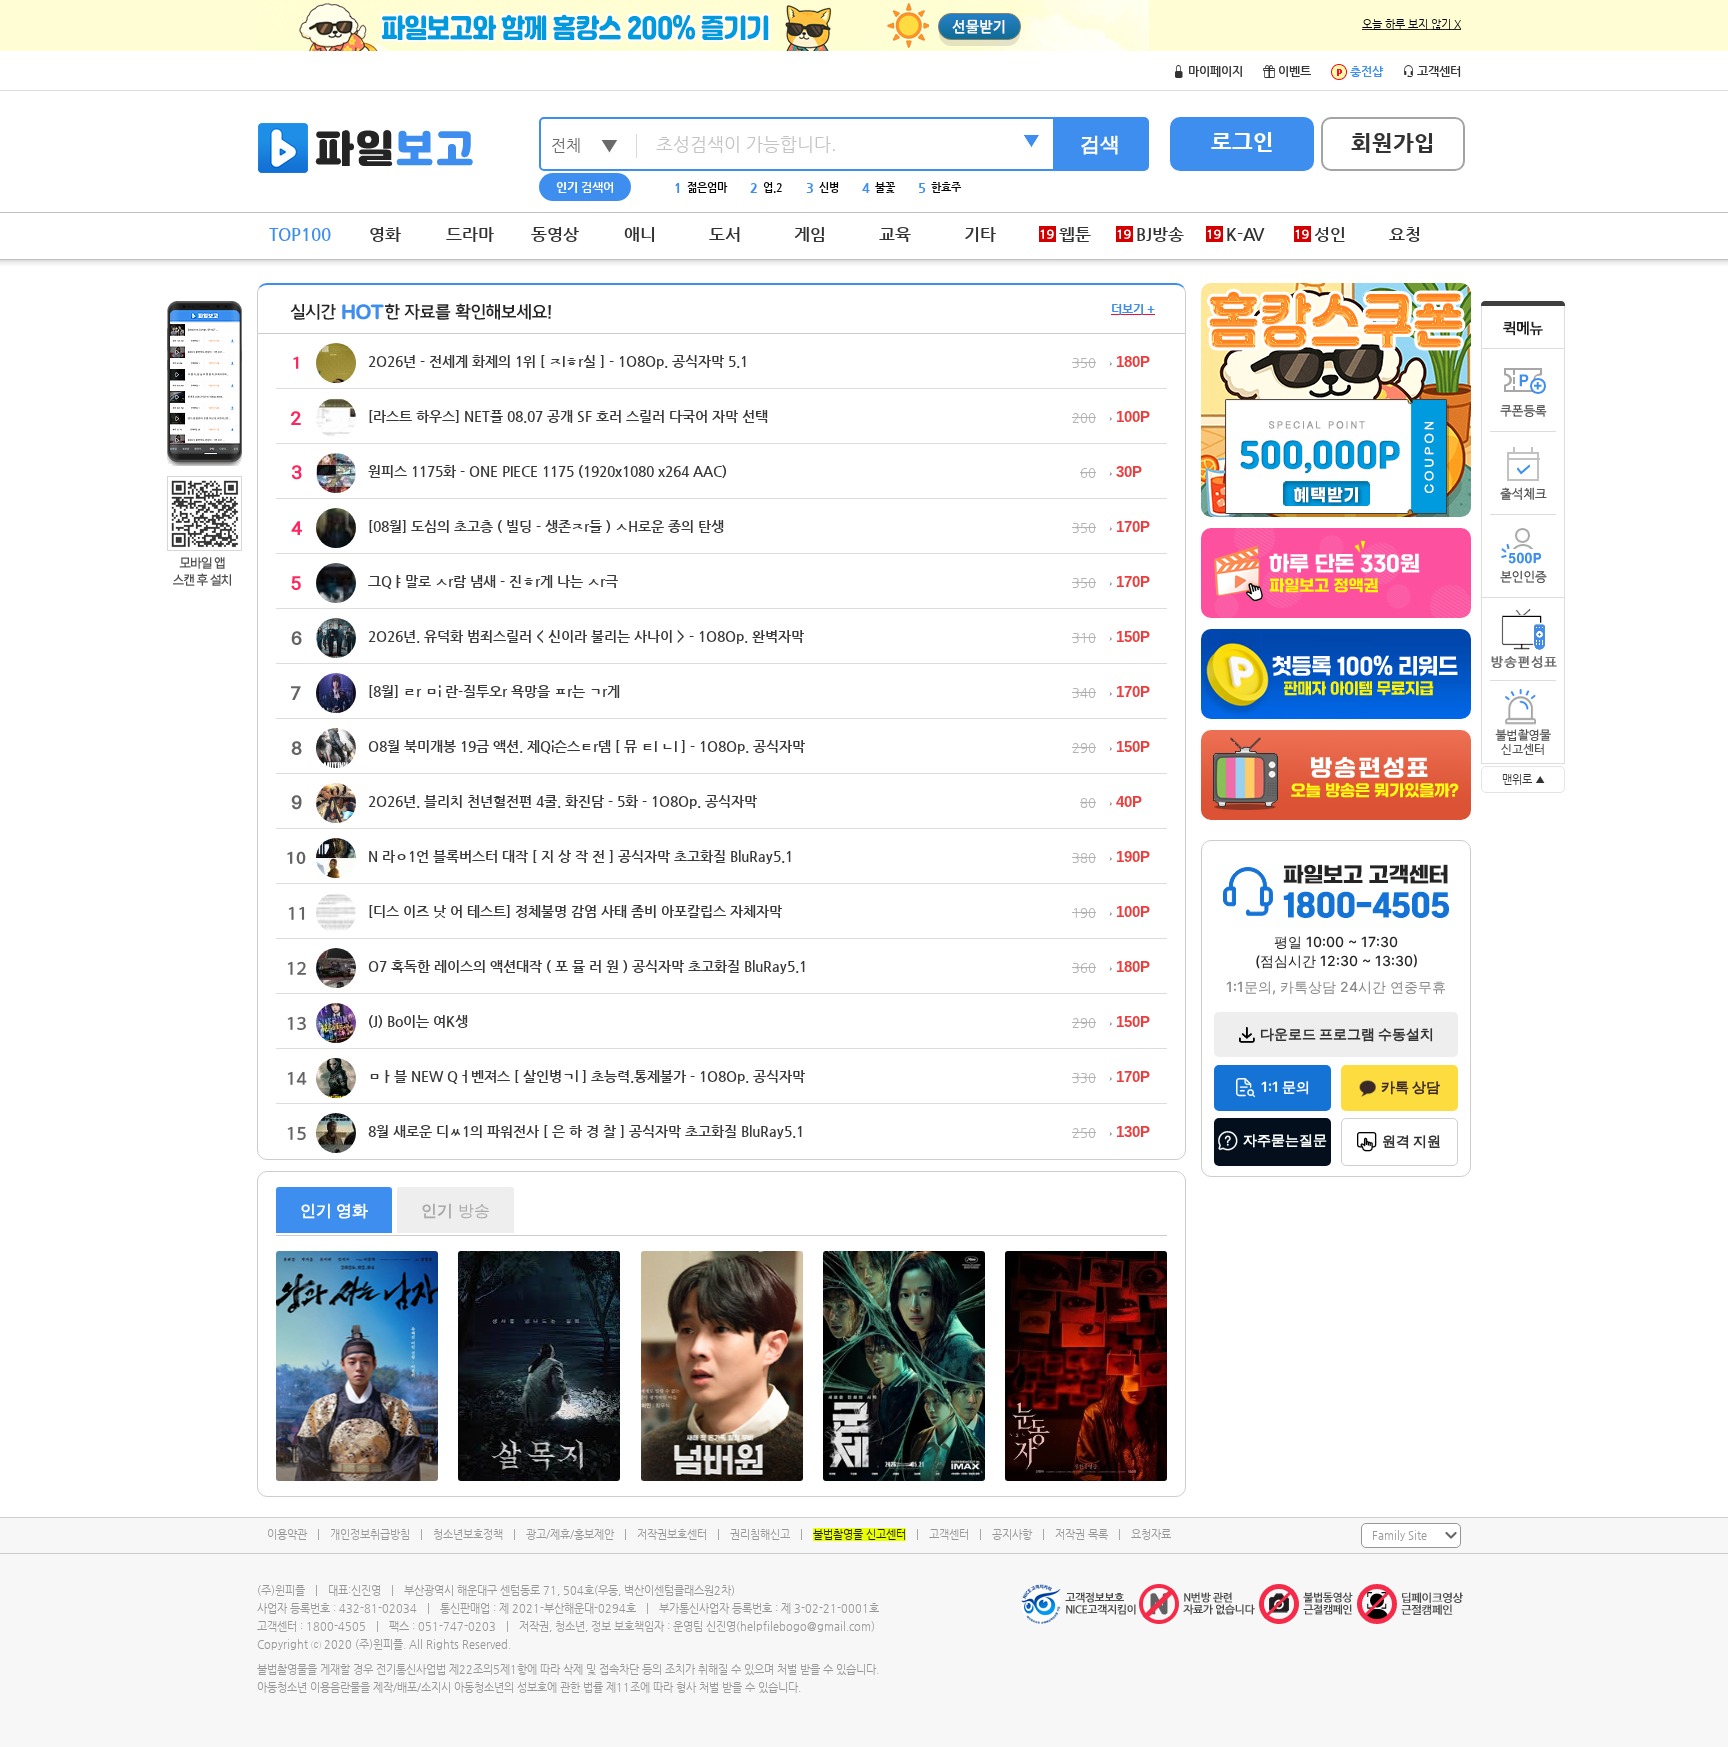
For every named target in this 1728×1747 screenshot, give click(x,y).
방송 (455, 1210)
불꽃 (878, 187)
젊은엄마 (700, 187)
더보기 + (1133, 309)
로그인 (1242, 141)
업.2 (766, 187)
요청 (1405, 234)
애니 (640, 234)
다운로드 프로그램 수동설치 (1347, 1033)
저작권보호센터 (672, 1534)
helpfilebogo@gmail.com (805, 1626)
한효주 (939, 187)
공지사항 (1012, 1534)
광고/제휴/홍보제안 (570, 1534)
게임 (810, 234)
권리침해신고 (760, 1534)
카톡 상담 (1410, 1086)
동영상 (555, 234)
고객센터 (949, 1534)
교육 (895, 234)
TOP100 (300, 234)
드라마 (470, 234)
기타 (980, 234)
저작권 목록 (1081, 1534)
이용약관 (287, 1534)
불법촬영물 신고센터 (859, 1534)
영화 (385, 234)
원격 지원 (1411, 1140)
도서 (725, 234)
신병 (822, 187)
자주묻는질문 (1285, 1139)
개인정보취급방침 (370, 1534)
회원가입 (1393, 142)
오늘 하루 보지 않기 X (1411, 24)
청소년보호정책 (468, 1534)
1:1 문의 (1285, 1086)
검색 (1100, 144)
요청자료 (1151, 1534)
